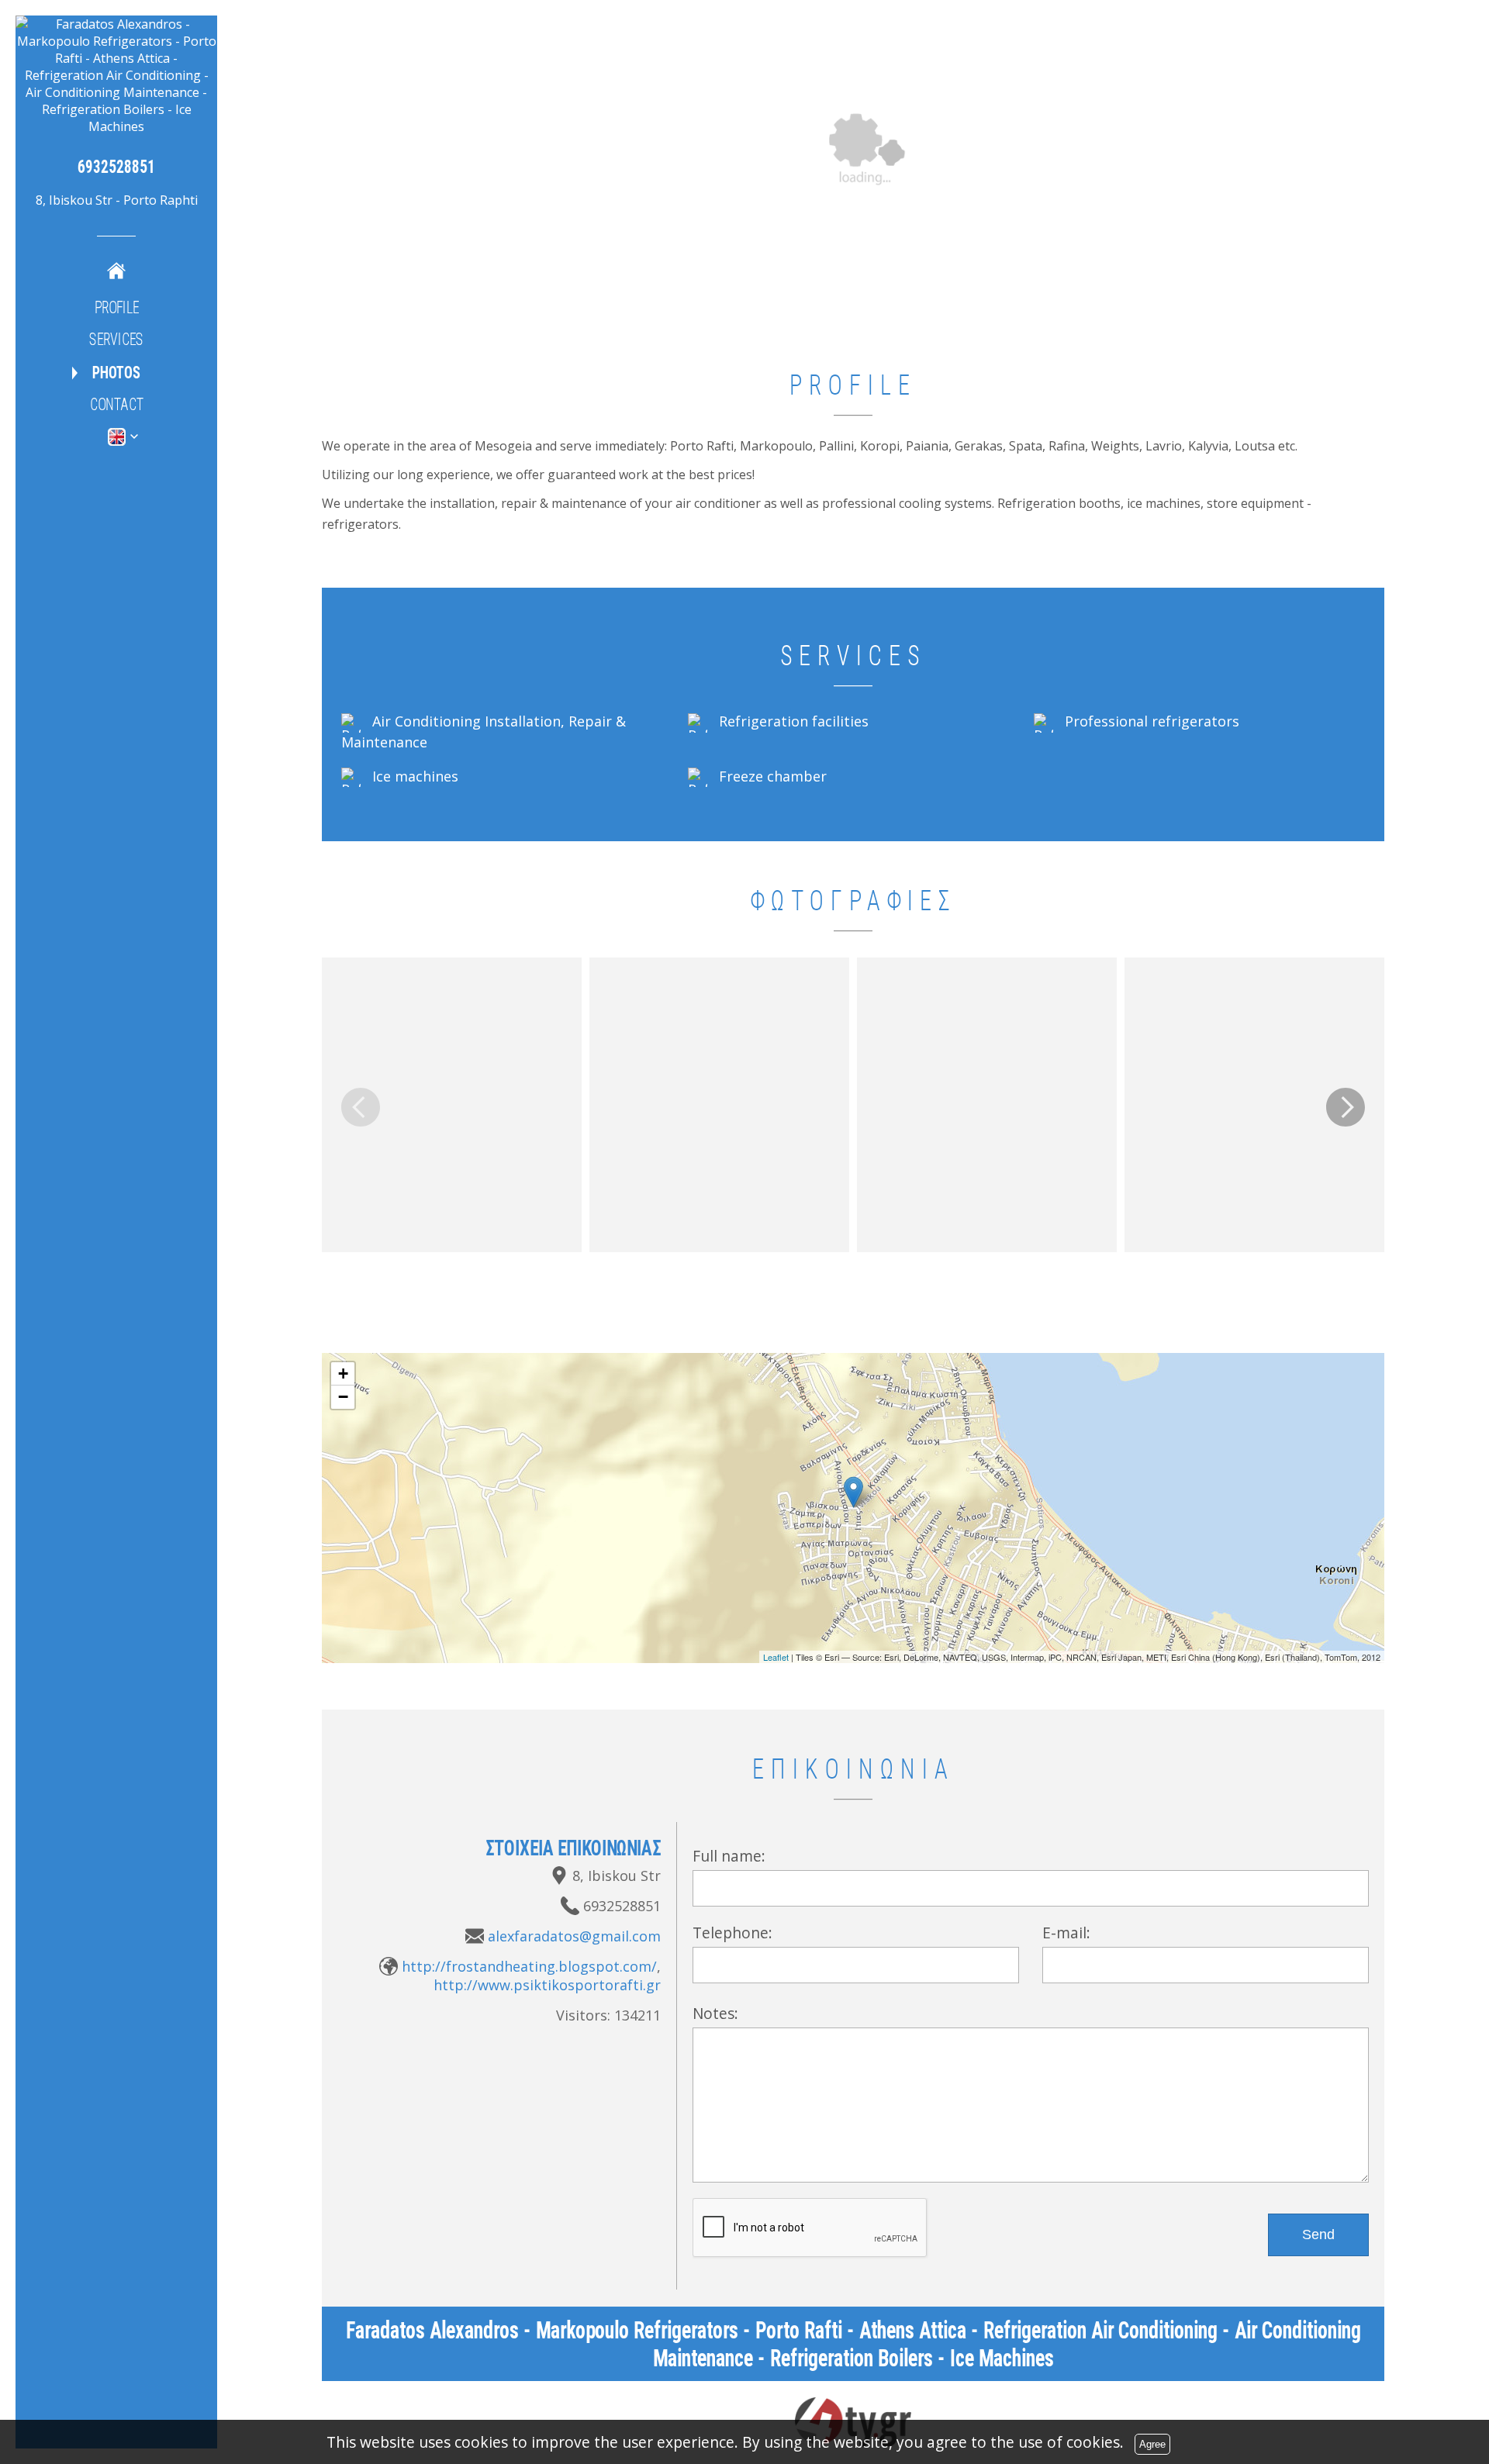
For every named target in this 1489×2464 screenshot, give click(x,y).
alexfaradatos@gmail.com (574, 1936)
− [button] (343, 1397)
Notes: (715, 2013)
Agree (1152, 2444)
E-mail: (1066, 1933)
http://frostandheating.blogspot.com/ (529, 1966)
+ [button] (343, 1373)
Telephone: (732, 1933)
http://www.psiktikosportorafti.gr (547, 1985)
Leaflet (776, 1657)
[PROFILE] (116, 270)
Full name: (729, 1856)
